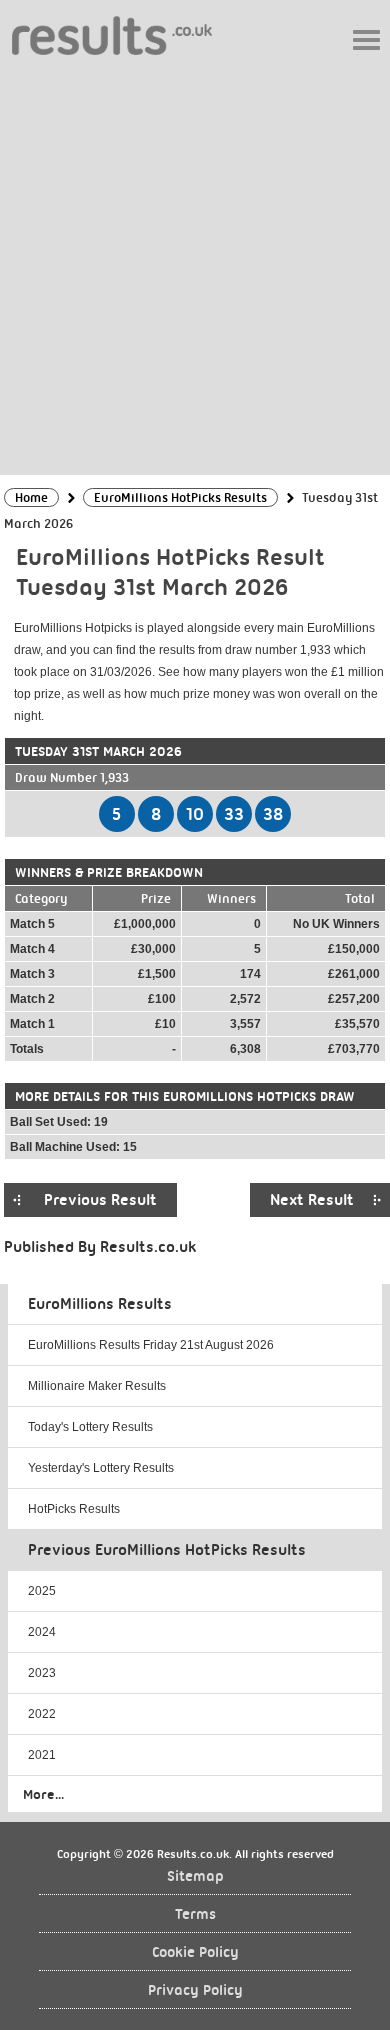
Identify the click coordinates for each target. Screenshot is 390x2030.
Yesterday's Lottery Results (101, 1468)
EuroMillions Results (100, 1304)
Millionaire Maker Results (97, 1386)
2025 (42, 1591)
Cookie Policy (195, 1952)
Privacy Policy (195, 1990)
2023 (42, 1673)
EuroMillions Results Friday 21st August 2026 (151, 1345)
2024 (42, 1632)
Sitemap (195, 1876)
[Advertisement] (195, 264)
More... (43, 1794)
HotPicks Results (74, 1509)
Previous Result (100, 1200)
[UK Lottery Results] (112, 34)
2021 (42, 1755)
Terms (195, 1914)
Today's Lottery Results (90, 1427)
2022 (42, 1714)
